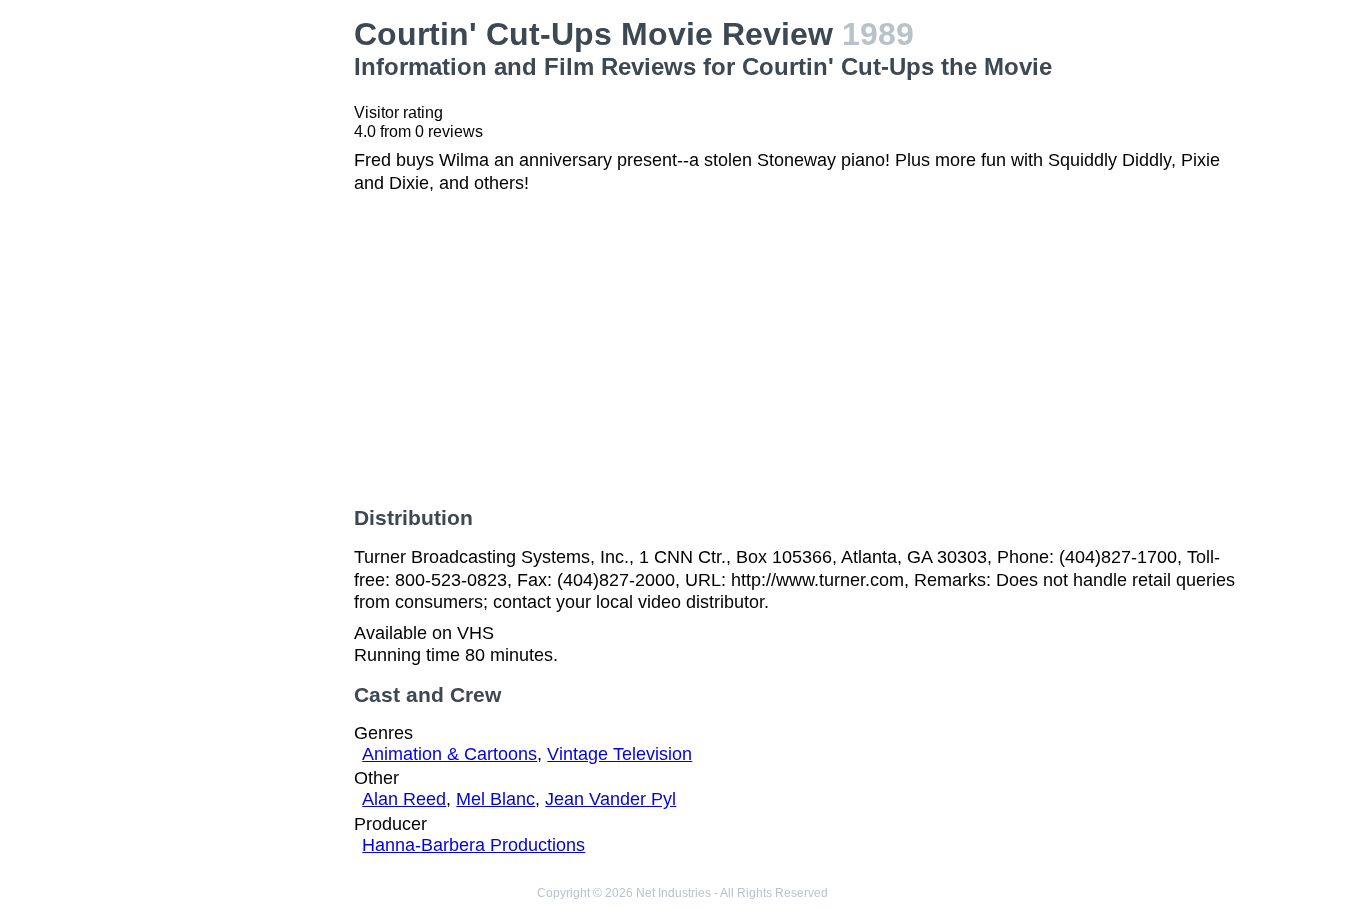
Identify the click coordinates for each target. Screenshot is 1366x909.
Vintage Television (619, 754)
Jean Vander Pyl (610, 799)
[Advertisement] (238, 316)
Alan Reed (404, 799)
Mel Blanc (495, 799)
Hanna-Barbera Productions (473, 845)
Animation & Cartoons (449, 754)
